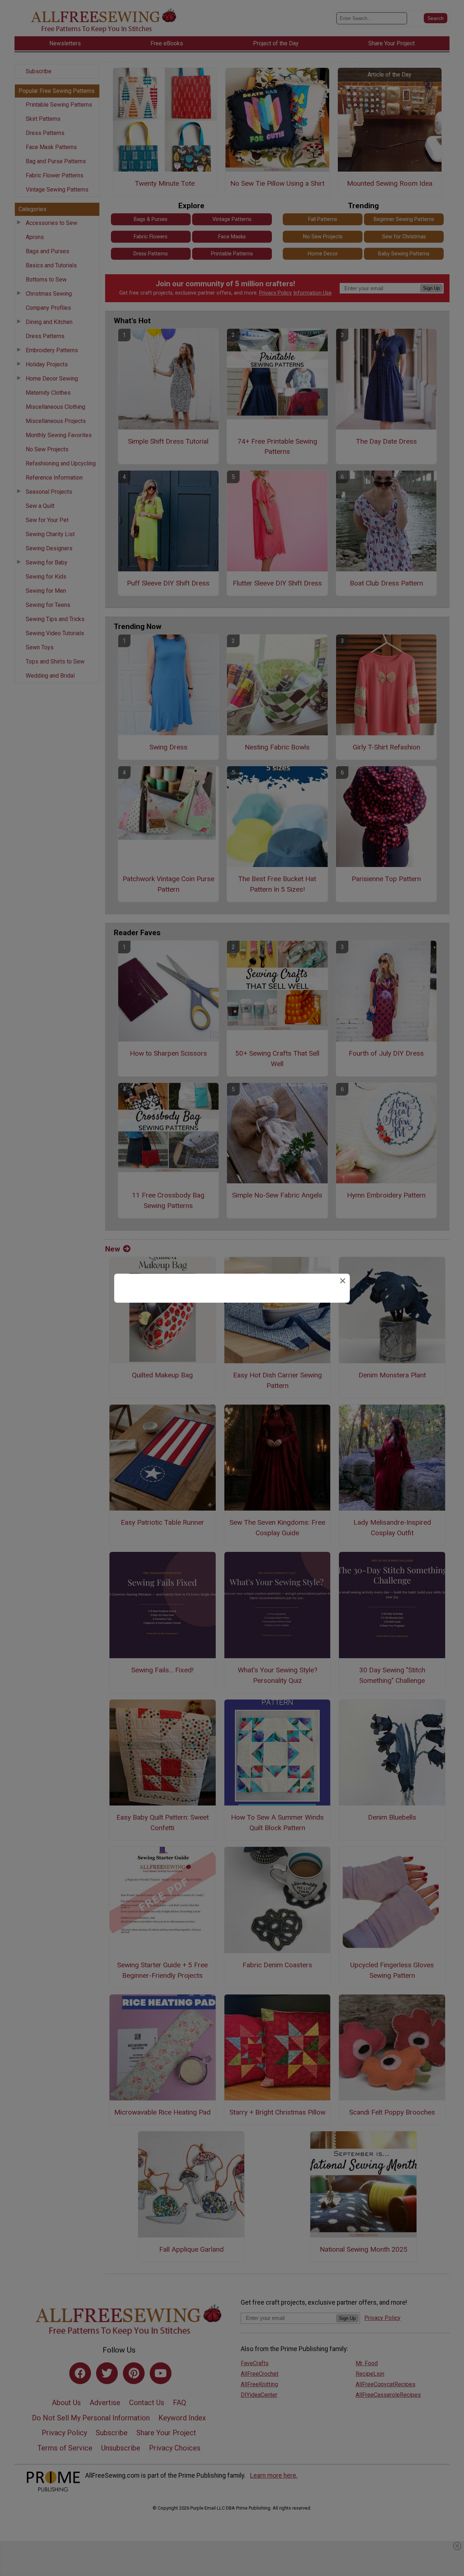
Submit (232, 1332)
